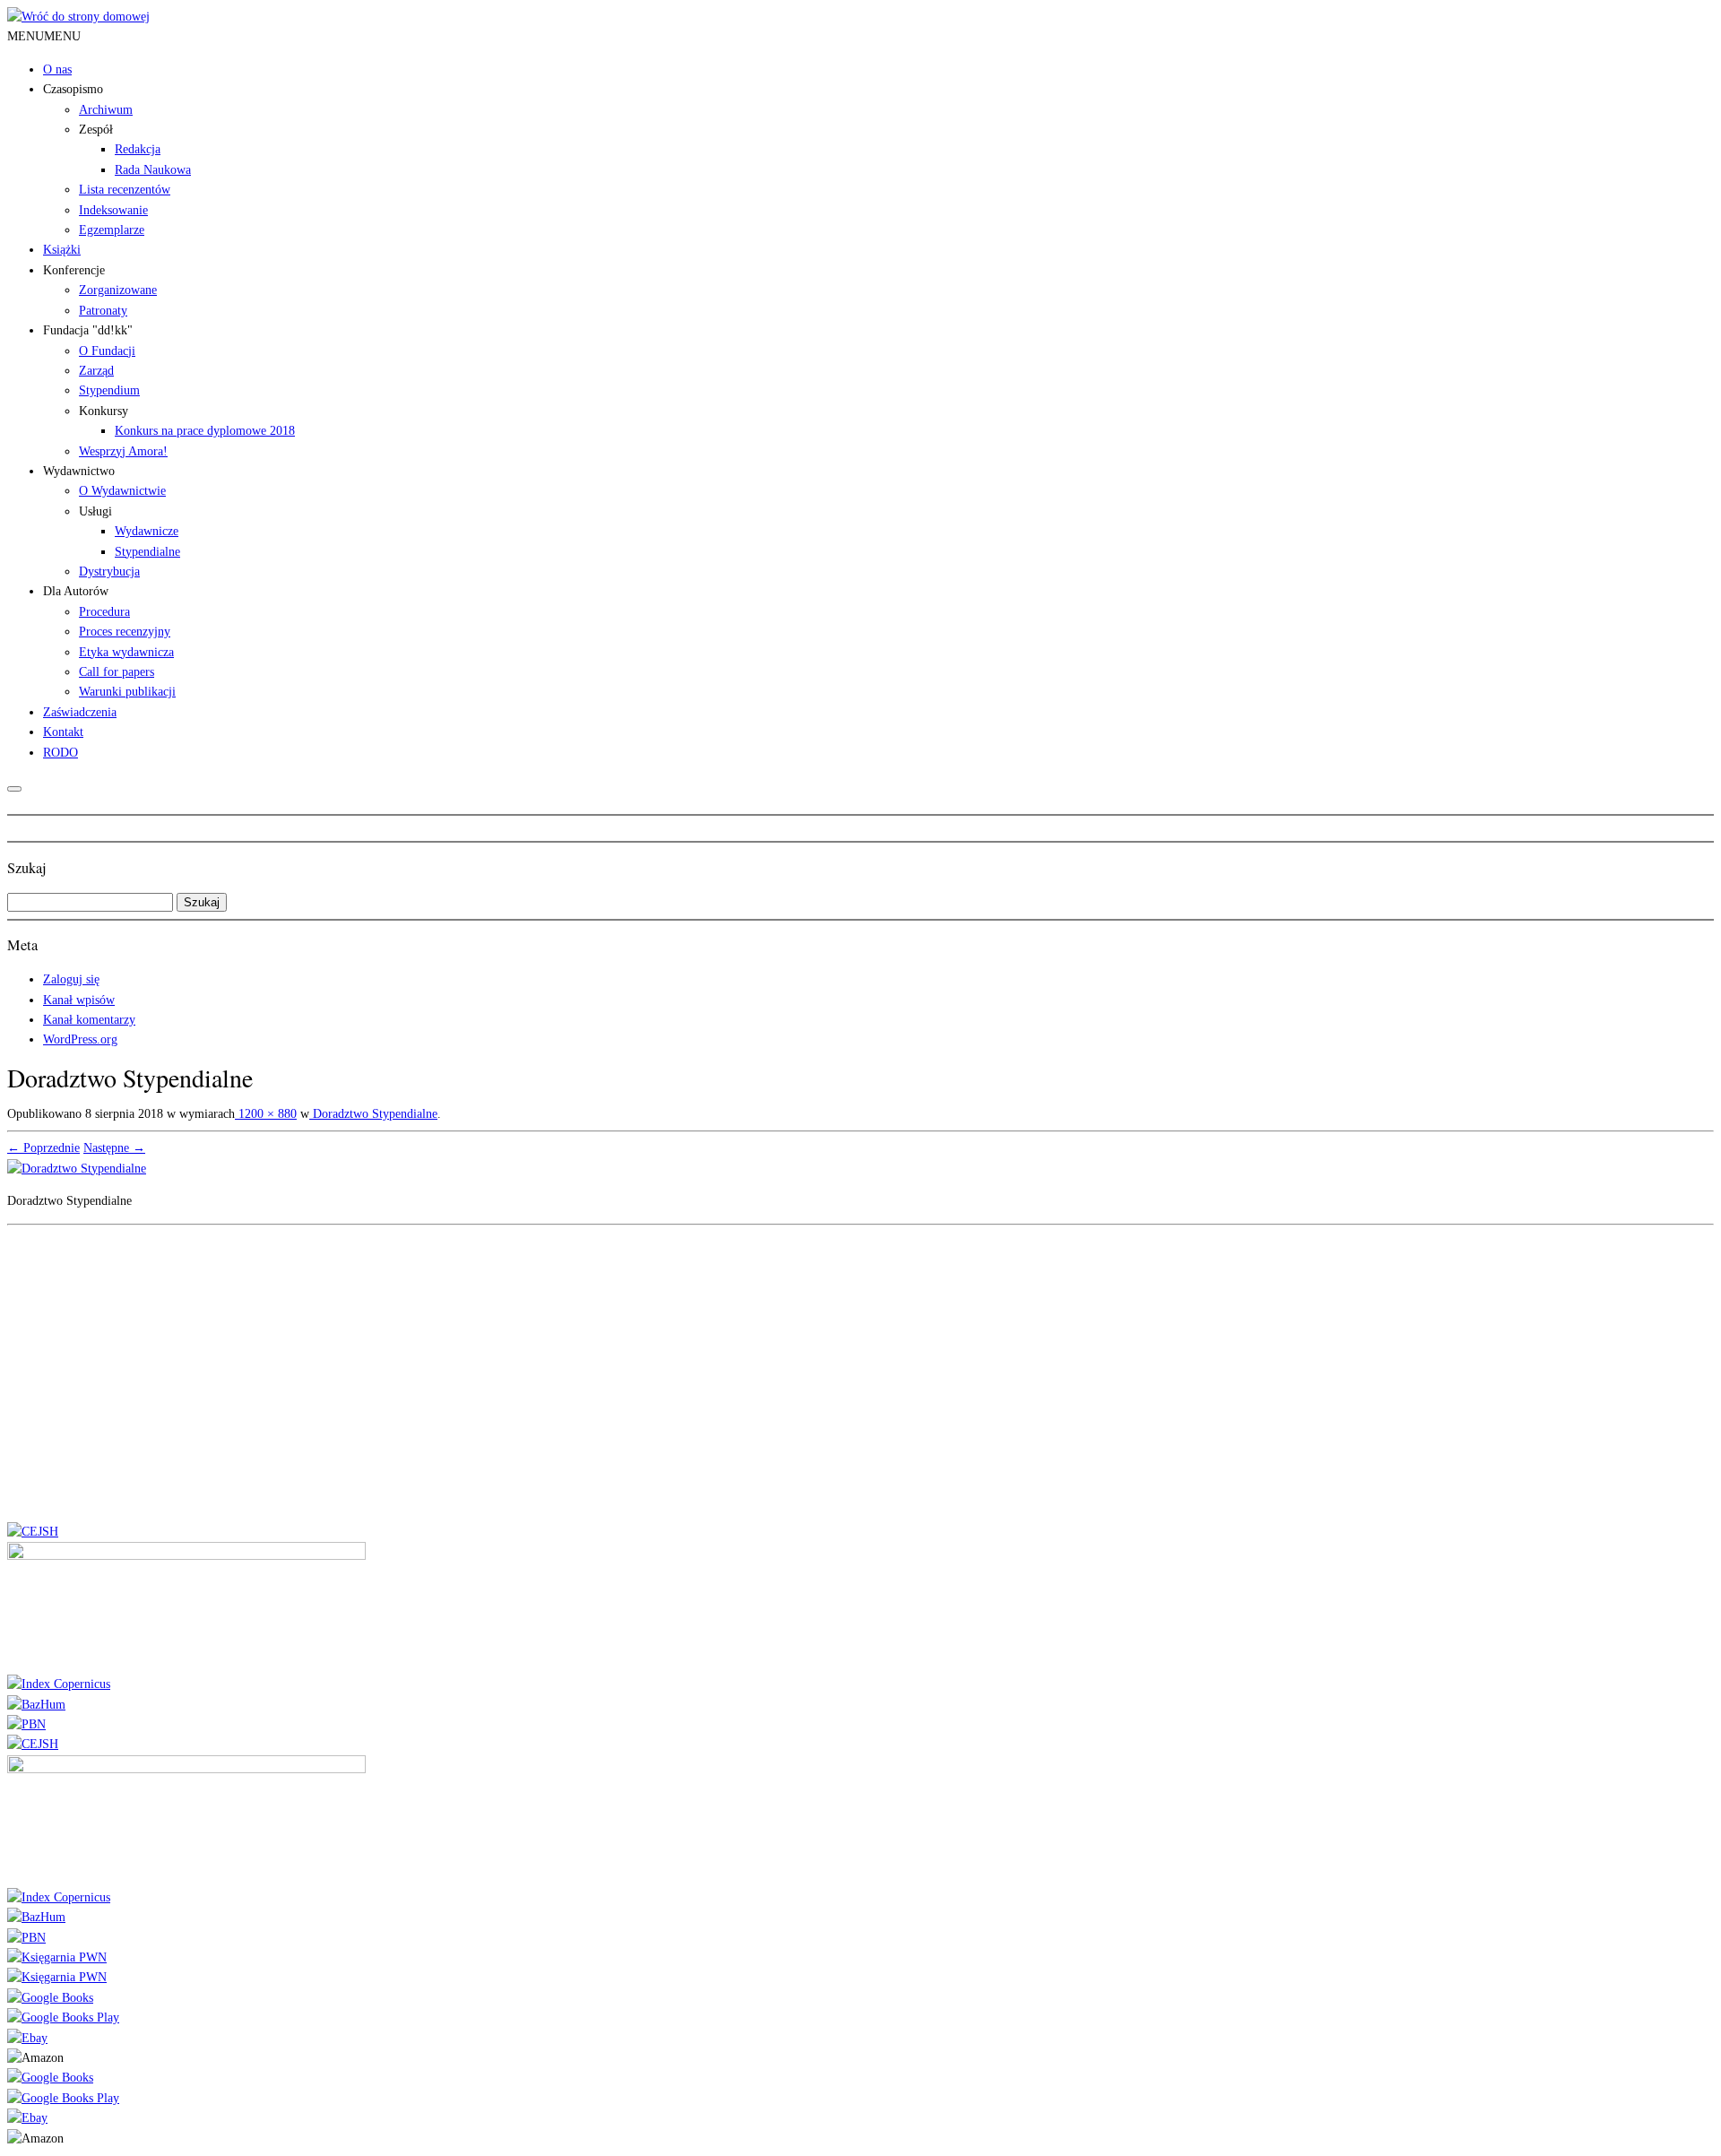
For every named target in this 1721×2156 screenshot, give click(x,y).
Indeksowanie (113, 210)
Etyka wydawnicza (126, 652)
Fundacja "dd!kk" (88, 330)
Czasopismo (73, 89)
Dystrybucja (109, 571)
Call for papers (117, 672)
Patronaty (103, 311)
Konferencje (74, 270)
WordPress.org (80, 1039)
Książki (62, 250)
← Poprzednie (43, 1148)
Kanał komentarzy (89, 1020)
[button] (44, 36)
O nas (57, 69)
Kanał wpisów (79, 1000)
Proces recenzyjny (125, 632)
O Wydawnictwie (122, 491)
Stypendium (109, 390)
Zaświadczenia (80, 712)
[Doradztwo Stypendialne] (77, 1169)
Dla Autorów (76, 591)
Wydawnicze (147, 531)
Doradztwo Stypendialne (373, 1114)
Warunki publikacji (127, 692)
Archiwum (106, 110)
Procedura (104, 612)
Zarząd (96, 371)
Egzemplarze (112, 230)
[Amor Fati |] (78, 17)
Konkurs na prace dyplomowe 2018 (205, 431)
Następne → (114, 1148)
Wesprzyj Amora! (123, 451)
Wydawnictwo (79, 471)
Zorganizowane (118, 290)
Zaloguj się (71, 979)
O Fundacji (107, 351)
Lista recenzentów (125, 190)
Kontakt (63, 732)
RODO (61, 753)
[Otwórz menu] (14, 789)
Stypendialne (147, 552)
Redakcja (138, 149)
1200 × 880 (266, 1114)
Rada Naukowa (153, 170)
